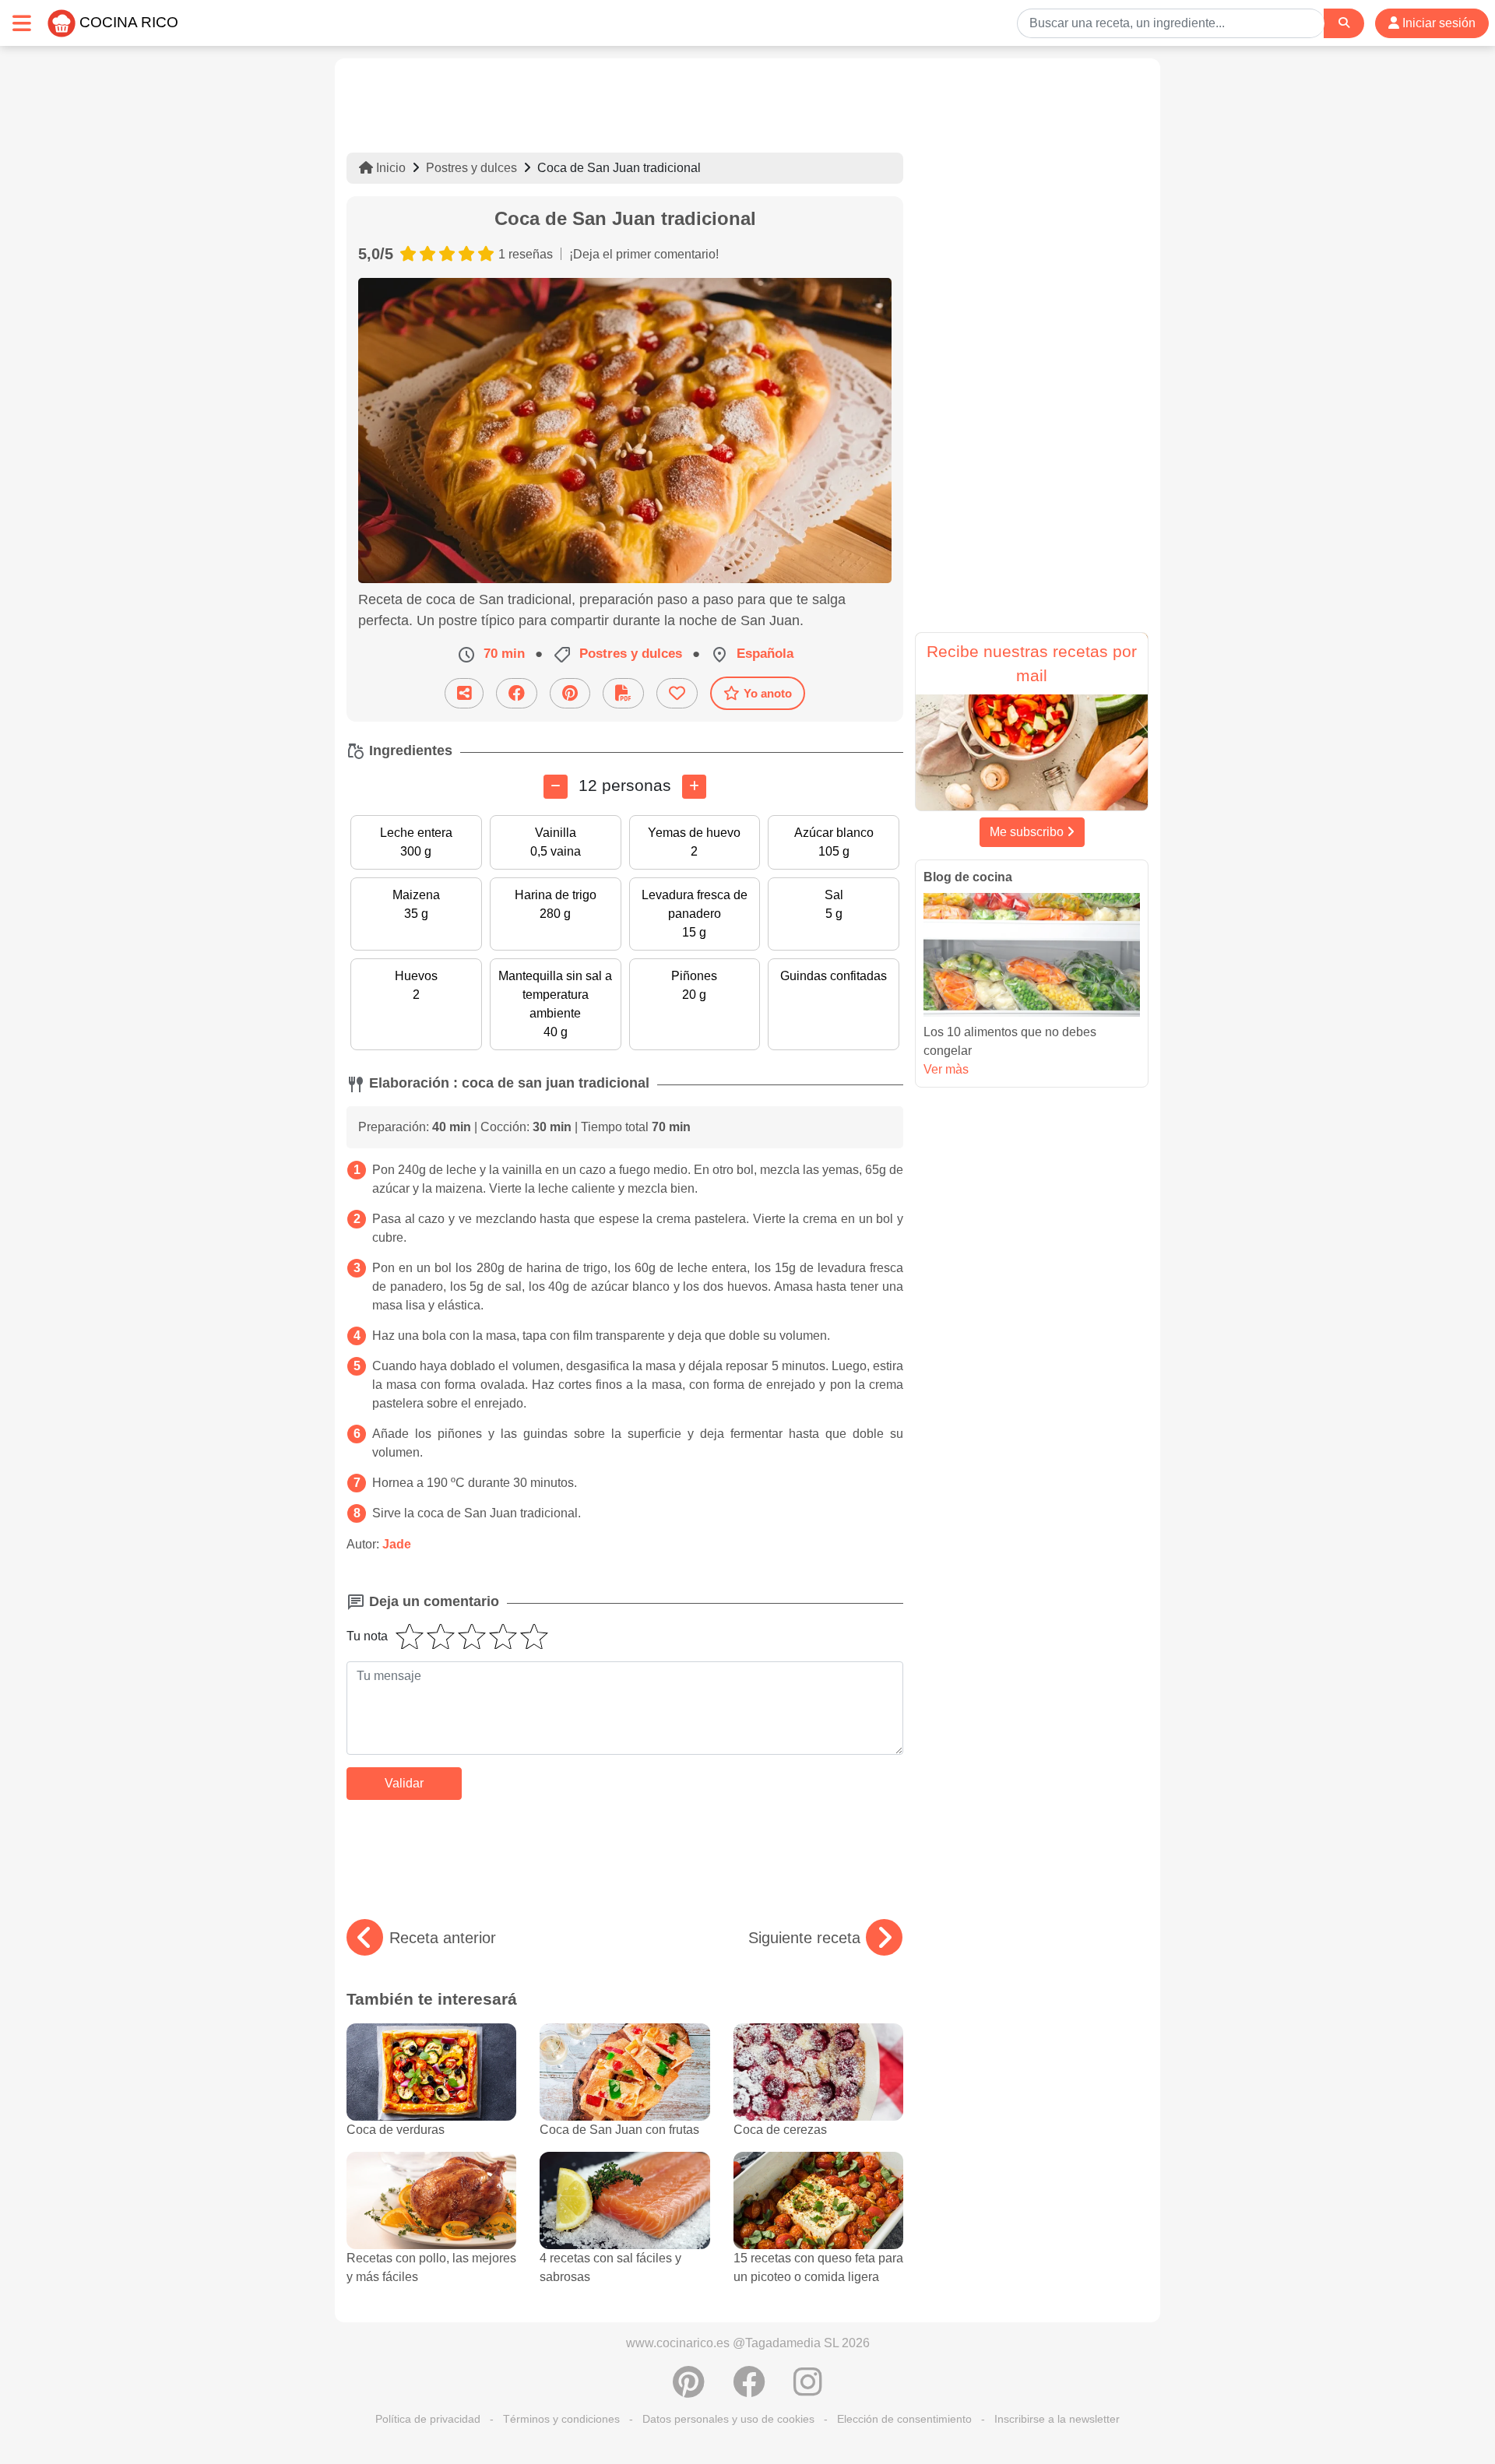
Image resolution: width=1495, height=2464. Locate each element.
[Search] (1344, 23)
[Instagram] (808, 2390)
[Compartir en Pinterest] (570, 693)
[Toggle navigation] (22, 23)
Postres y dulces (471, 168)
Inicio (389, 168)
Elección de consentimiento (904, 2419)
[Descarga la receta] (623, 693)
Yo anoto (768, 693)
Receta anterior (443, 1938)
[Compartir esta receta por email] (464, 693)
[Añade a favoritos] (677, 693)
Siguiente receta (804, 1938)
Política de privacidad (428, 2419)
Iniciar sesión (1437, 23)
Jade (397, 1544)
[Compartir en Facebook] (517, 693)
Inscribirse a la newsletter (1057, 2419)
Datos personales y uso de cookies (728, 2419)
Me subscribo (1028, 832)
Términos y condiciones (561, 2419)
